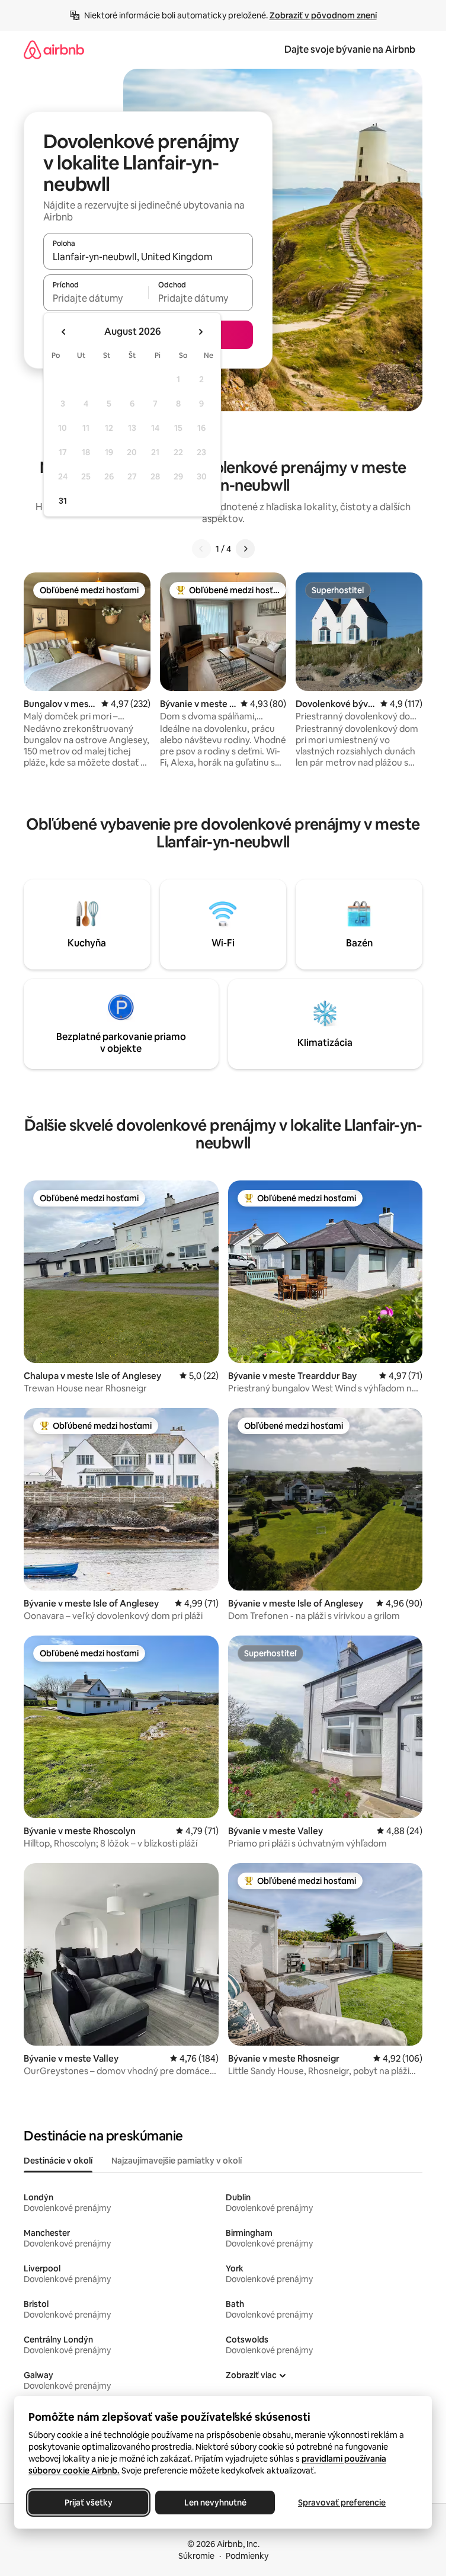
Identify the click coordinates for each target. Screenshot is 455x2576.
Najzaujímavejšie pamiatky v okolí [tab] (177, 2161)
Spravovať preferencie (342, 2503)
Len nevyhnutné (215, 2503)
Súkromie (196, 2556)
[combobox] (148, 257)
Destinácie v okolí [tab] (58, 2161)
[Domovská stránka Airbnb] (54, 49)
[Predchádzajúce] (201, 549)
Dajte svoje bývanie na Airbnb (350, 49)
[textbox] (96, 298)
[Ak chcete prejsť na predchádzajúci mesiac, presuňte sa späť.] (64, 332)
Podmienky (247, 2556)
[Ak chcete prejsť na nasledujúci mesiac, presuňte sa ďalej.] (200, 332)
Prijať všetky (89, 2503)
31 (63, 501)
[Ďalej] (245, 549)
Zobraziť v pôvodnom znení (323, 15)
